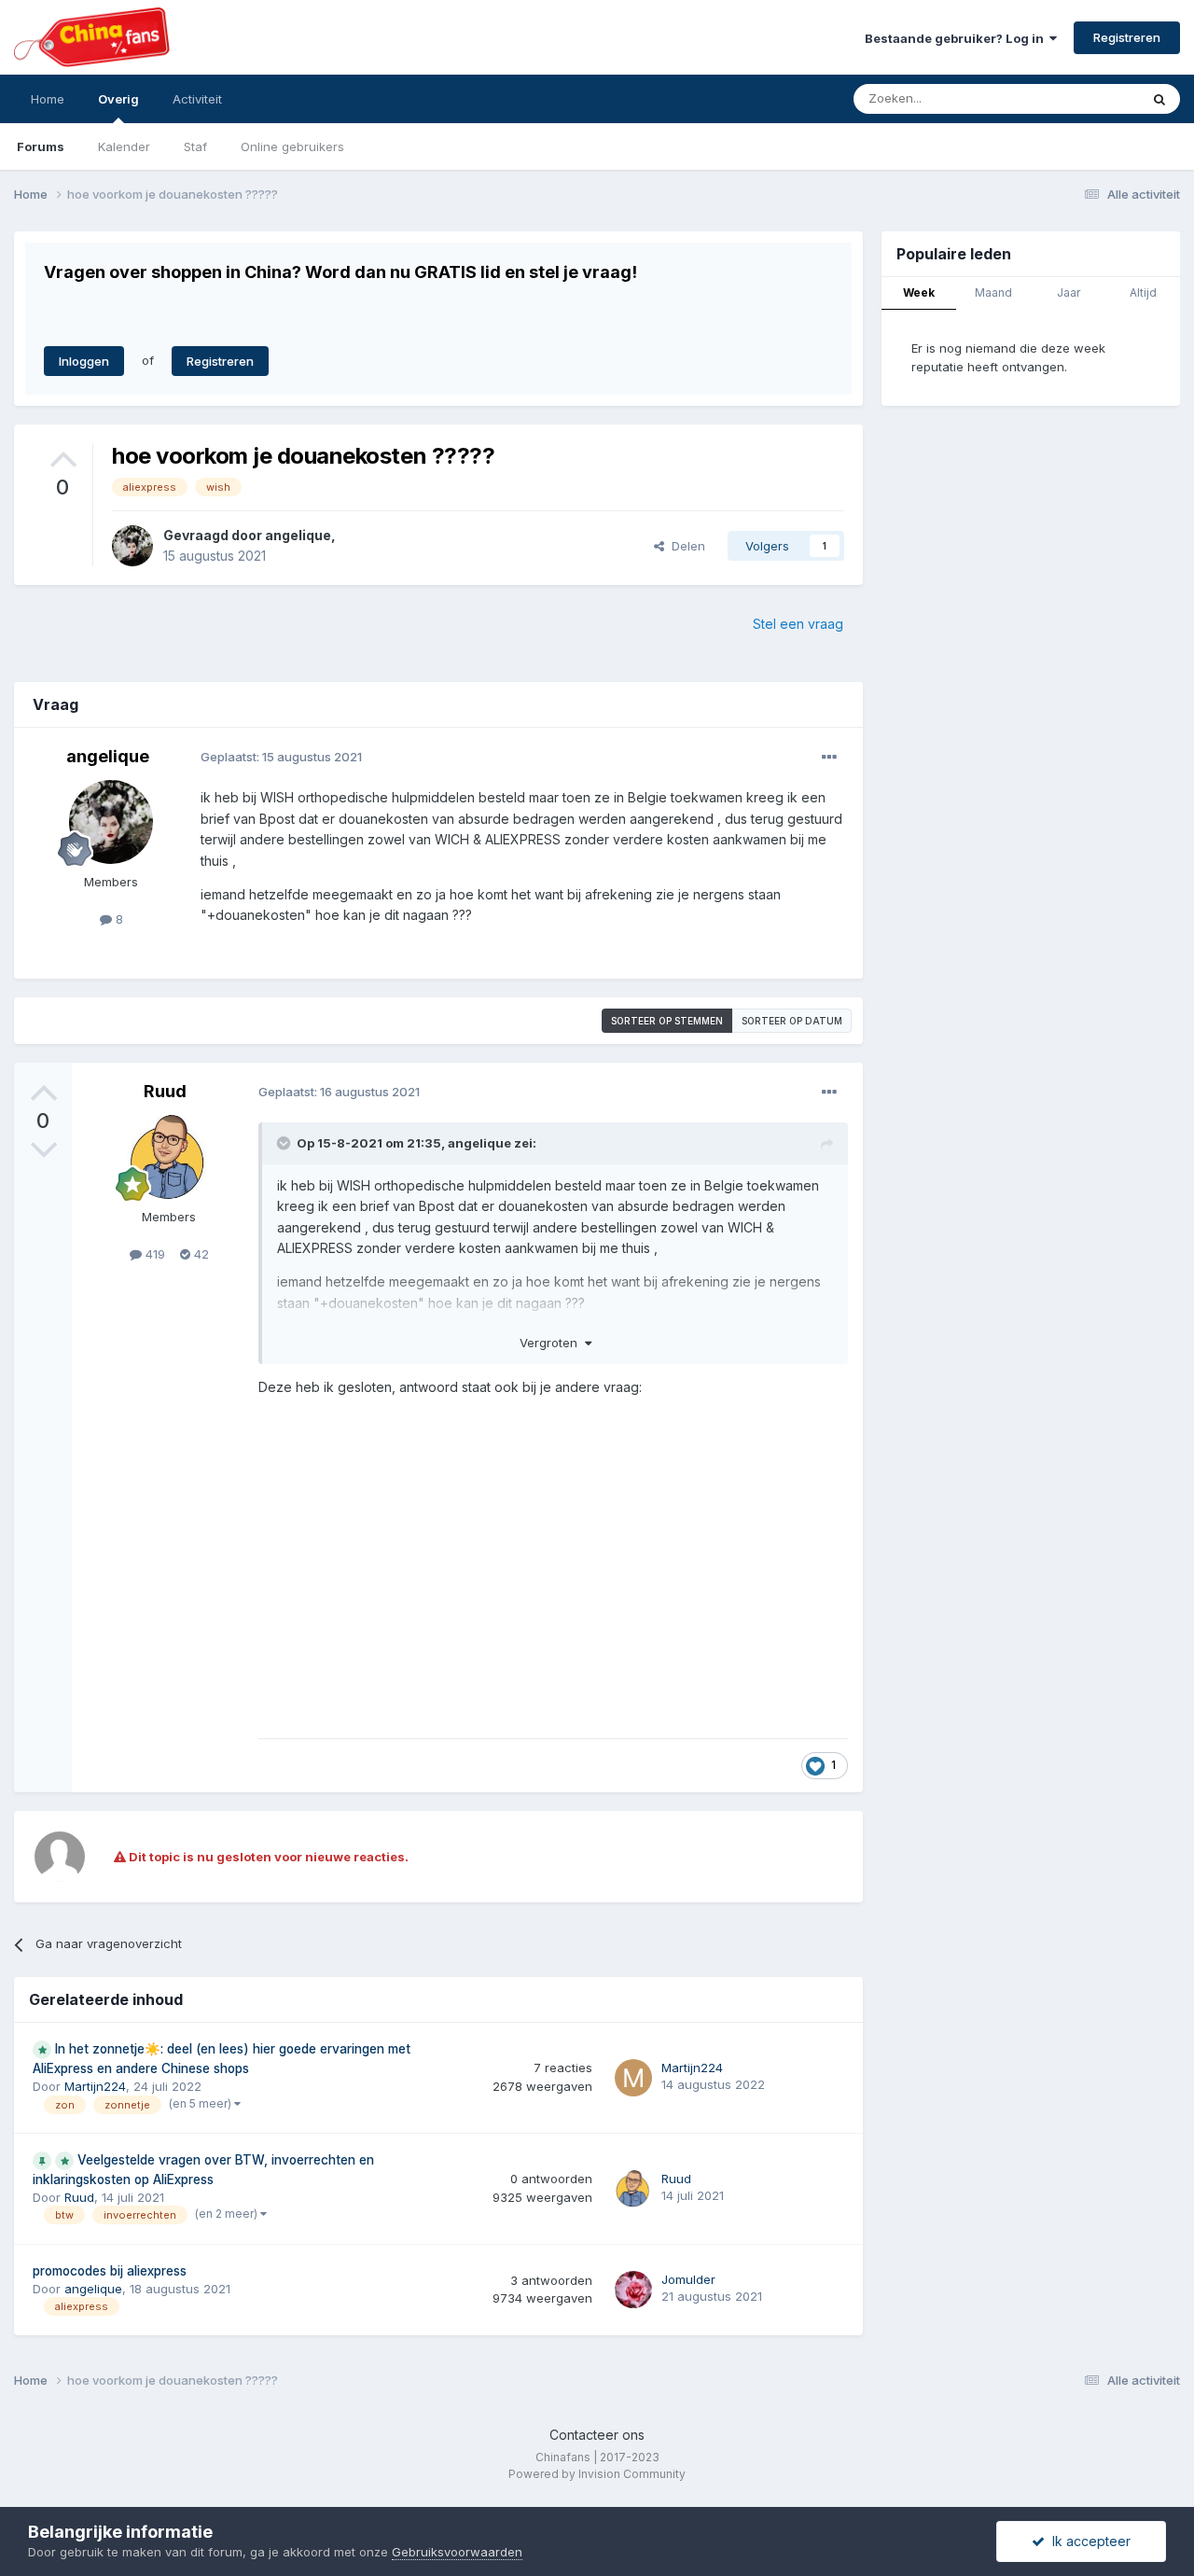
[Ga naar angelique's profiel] (132, 546)
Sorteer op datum (792, 1021)
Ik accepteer (1088, 2541)
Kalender (124, 146)
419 (153, 1254)
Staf (195, 146)
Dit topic (1091, 98)
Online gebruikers (292, 146)
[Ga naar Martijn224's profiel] (633, 2078)
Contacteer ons (597, 2435)
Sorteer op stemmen (667, 1021)
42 (200, 1254)
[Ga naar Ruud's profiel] (169, 1157)
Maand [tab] (993, 292)
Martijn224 (95, 2086)
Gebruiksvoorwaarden (457, 2552)
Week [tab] (919, 292)
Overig (118, 99)
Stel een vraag (798, 624)
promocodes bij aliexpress (110, 2271)
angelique (298, 535)
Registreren (1127, 37)
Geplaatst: (281, 757)
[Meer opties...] (829, 758)
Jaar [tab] (1069, 292)
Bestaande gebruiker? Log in (957, 38)
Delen (685, 546)
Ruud (165, 1091)
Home (48, 99)
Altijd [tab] (1143, 292)
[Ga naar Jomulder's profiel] (633, 2290)
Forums (41, 146)
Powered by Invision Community (597, 2474)
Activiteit (197, 99)
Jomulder (688, 2279)
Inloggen (84, 361)
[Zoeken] (1159, 99)
